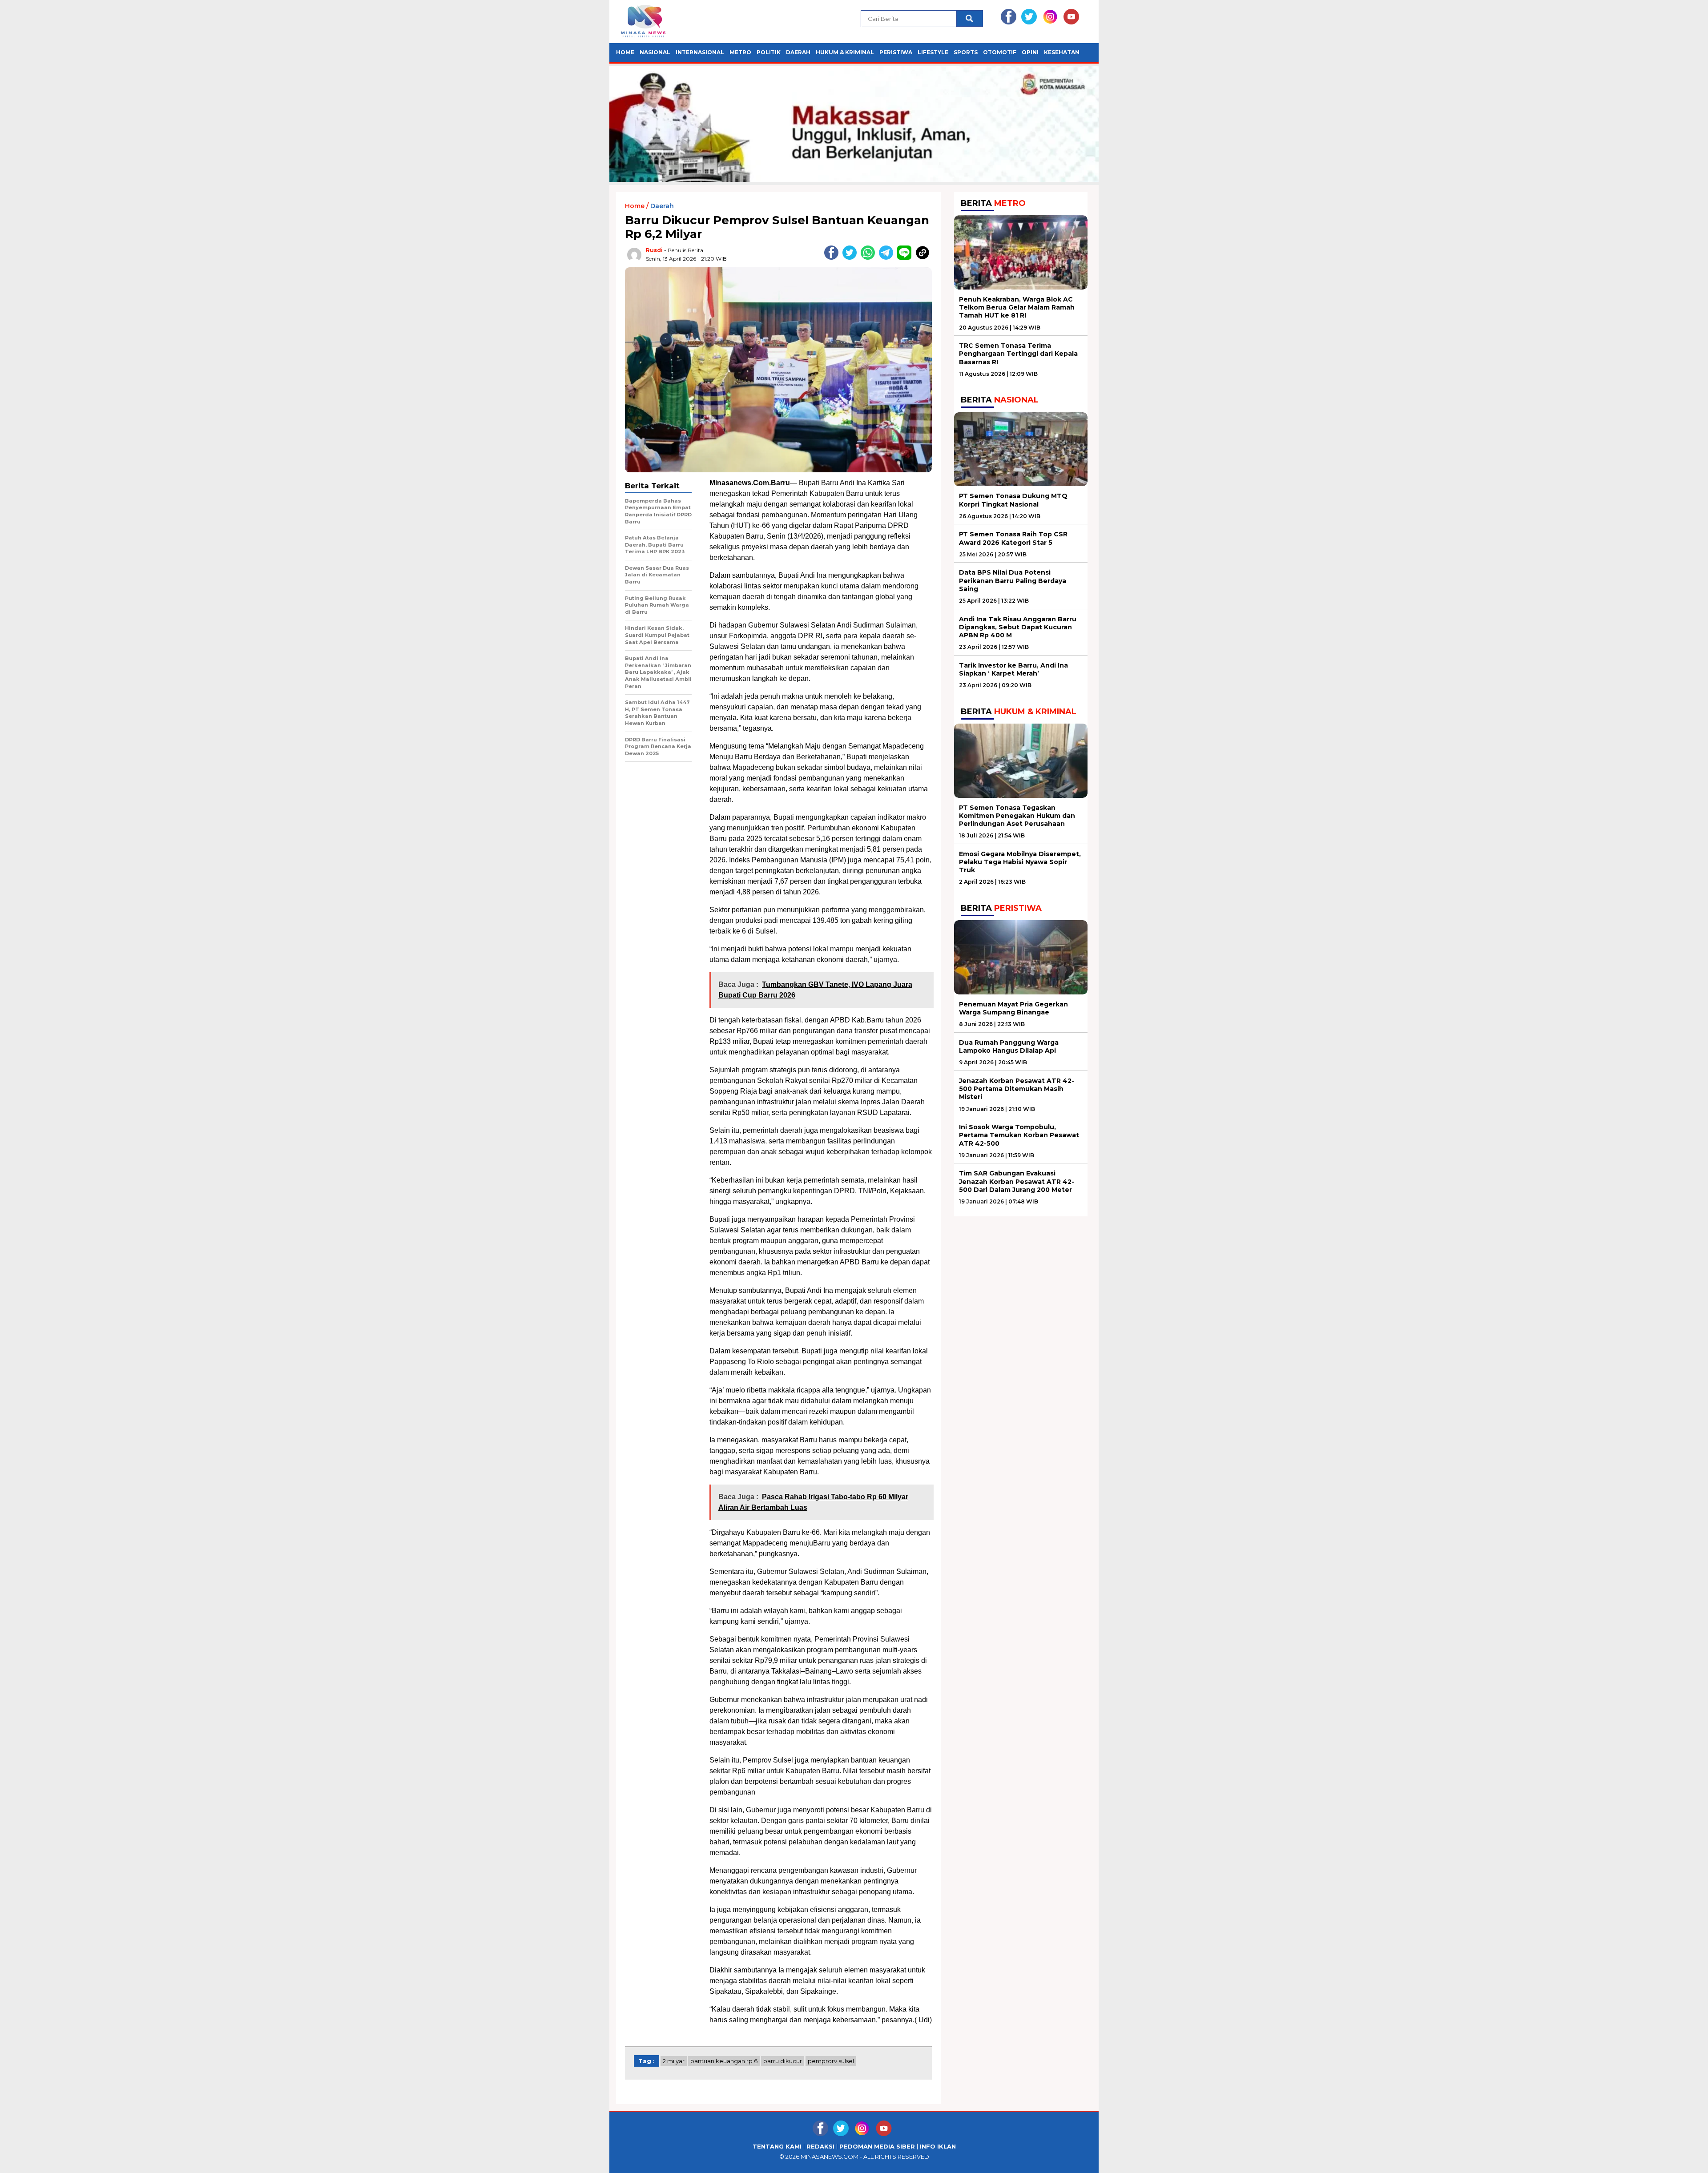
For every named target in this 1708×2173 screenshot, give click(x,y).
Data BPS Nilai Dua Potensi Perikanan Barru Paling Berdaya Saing (1013, 580)
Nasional (655, 52)
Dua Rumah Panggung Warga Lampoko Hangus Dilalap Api (1009, 1046)
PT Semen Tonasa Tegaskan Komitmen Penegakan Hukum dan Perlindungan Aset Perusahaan (1017, 816)
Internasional (700, 52)
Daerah (798, 52)
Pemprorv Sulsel (831, 2061)
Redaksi (820, 2147)
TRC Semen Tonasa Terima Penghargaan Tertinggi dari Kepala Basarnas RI (1018, 354)
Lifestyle (933, 52)
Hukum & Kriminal (845, 52)
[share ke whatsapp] (870, 258)
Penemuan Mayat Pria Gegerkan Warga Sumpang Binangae (1013, 1008)
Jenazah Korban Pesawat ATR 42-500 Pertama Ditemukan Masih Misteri (1017, 1089)
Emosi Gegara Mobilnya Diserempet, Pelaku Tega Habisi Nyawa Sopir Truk (1020, 862)
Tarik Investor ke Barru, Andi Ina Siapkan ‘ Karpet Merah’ (1013, 669)
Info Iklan (938, 2147)
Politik (769, 52)
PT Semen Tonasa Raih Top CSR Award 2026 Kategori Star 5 (1013, 538)
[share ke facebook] (833, 258)
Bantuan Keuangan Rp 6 (724, 2061)
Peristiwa (896, 52)
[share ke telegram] (888, 258)
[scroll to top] (1650, 2159)
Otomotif (1000, 52)
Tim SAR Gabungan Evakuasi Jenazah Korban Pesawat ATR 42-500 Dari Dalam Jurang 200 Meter (1017, 1181)
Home (625, 52)
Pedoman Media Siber (877, 2147)
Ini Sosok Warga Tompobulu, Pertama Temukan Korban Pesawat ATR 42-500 (1019, 1135)
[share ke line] (906, 258)
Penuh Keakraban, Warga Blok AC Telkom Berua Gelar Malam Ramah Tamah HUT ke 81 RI (1017, 307)
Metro (740, 52)
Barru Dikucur (783, 2061)
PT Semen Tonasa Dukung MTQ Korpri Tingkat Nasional (1013, 500)
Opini (1030, 52)
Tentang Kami (777, 2147)
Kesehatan (1062, 52)
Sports (966, 52)
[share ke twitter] (852, 258)
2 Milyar (674, 2061)
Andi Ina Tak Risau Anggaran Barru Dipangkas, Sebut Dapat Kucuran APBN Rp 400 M (1018, 627)
